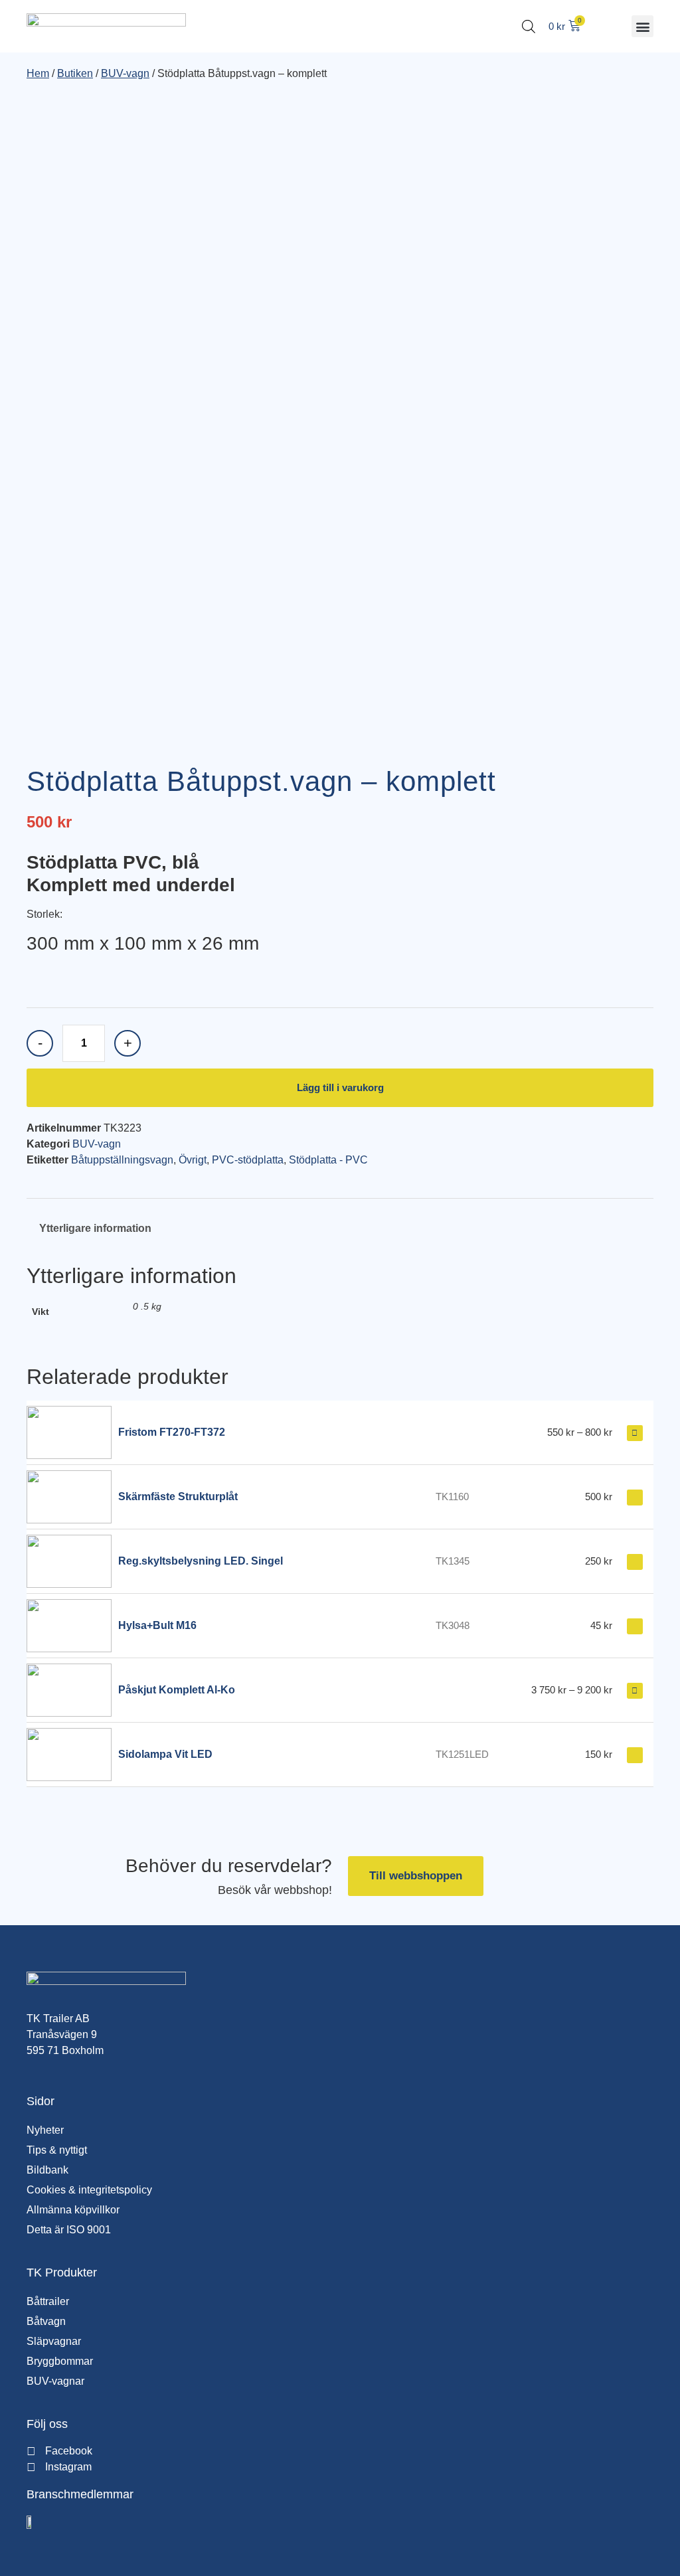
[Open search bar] (529, 27)
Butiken (75, 73)
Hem (38, 73)
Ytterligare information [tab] (95, 1228)
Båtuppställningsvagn (122, 1160)
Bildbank (47, 2170)
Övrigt (193, 1160)
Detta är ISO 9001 (69, 2230)
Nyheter (45, 2130)
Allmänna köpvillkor (73, 2210)
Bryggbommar (60, 2361)
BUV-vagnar (55, 2381)
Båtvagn (46, 2321)
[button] (642, 26)
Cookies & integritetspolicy (89, 2190)
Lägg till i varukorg (340, 1087)
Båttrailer (48, 2301)
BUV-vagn (125, 73)
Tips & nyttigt (57, 2150)
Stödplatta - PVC (328, 1160)
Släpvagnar (54, 2341)
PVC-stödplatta (248, 1160)
